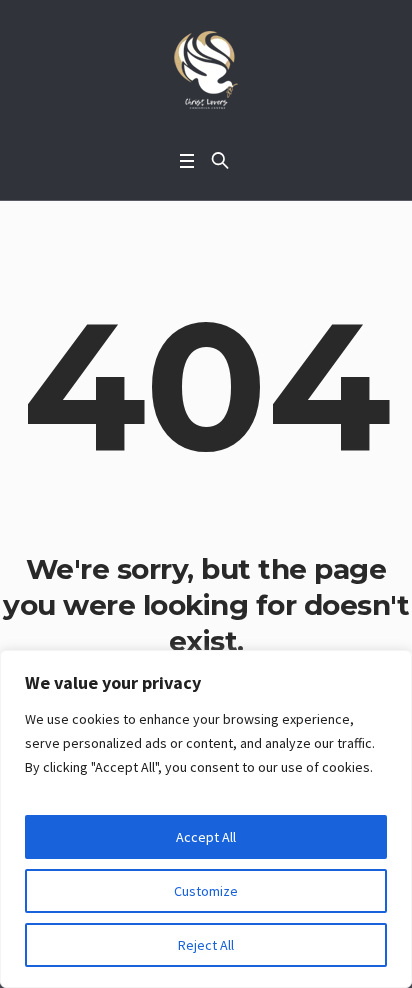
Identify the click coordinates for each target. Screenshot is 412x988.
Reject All (206, 945)
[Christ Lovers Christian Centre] (206, 70)
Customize (206, 891)
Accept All (206, 837)
